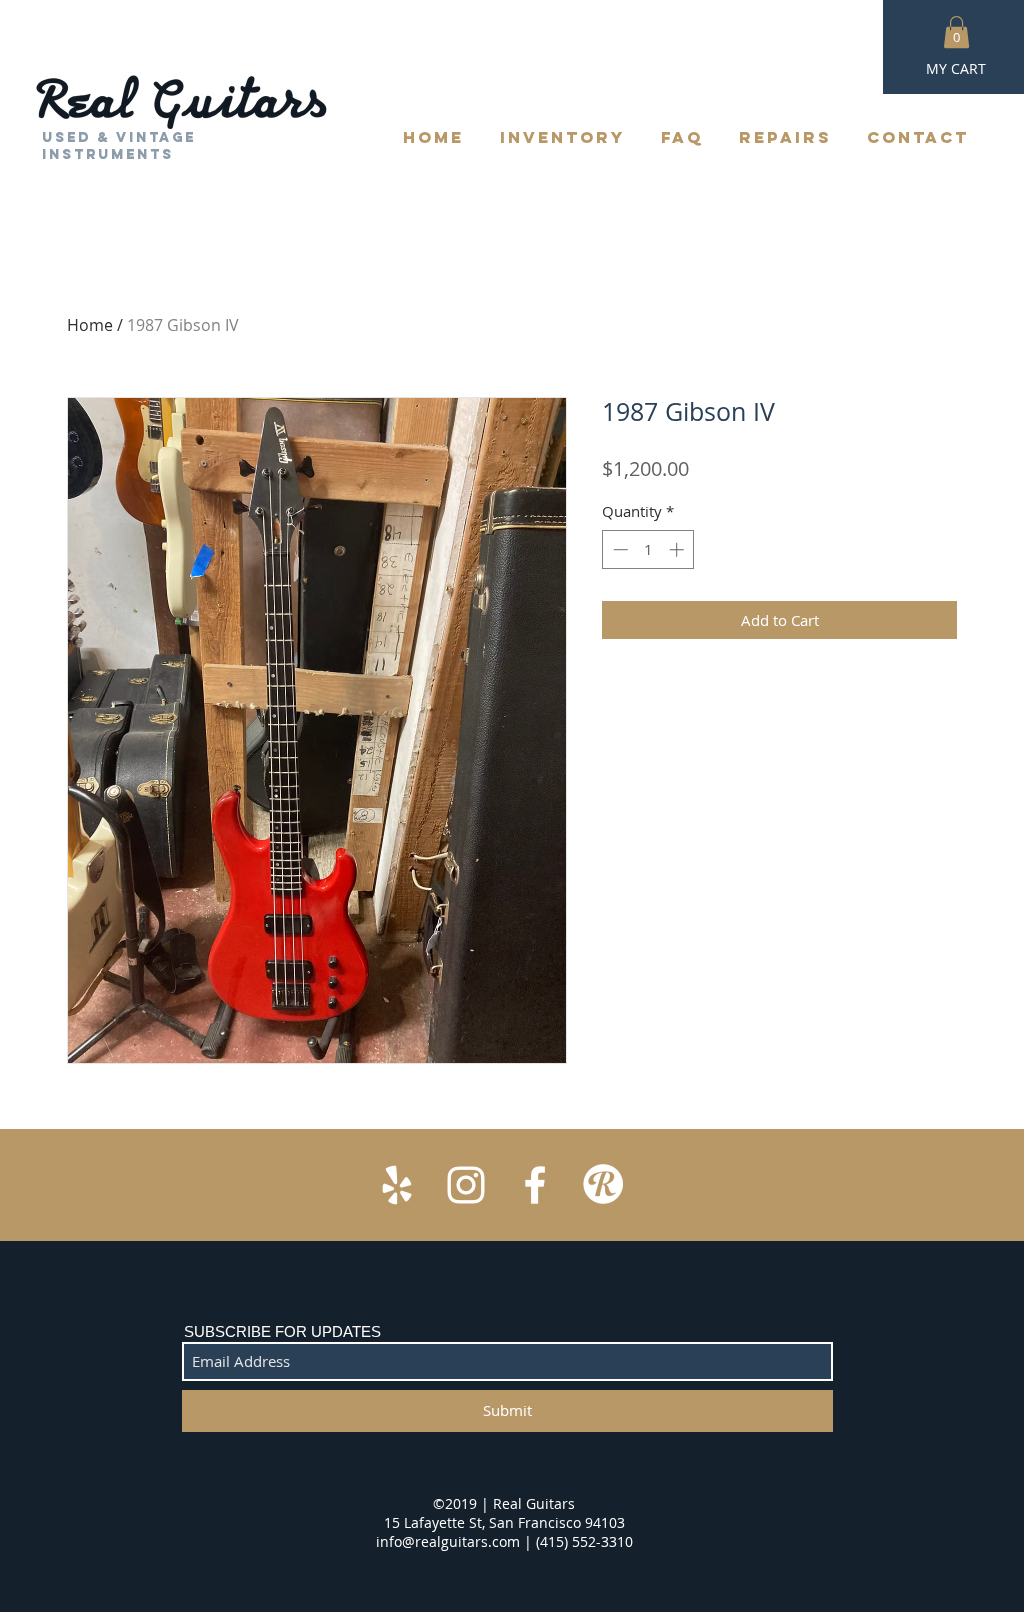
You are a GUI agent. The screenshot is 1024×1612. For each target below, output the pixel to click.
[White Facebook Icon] (535, 1185)
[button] (956, 32)
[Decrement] (618, 549)
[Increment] (678, 549)
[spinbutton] (648, 549)
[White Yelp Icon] (397, 1185)
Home (90, 325)
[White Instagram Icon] (466, 1185)
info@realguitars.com (448, 1541)
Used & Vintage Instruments (119, 146)
